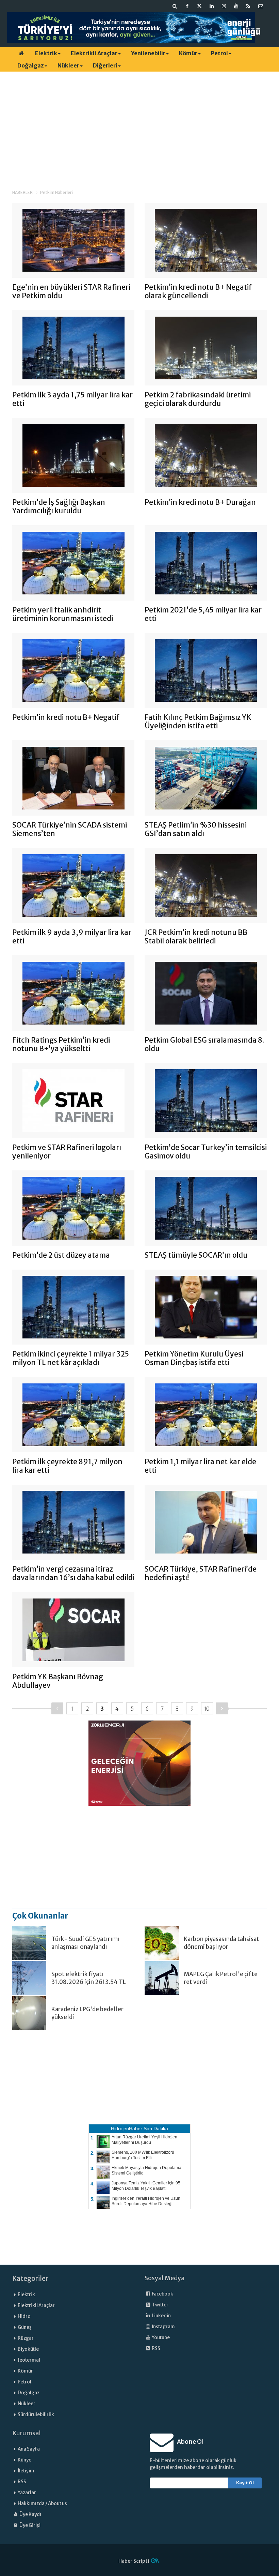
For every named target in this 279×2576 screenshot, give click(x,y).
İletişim (26, 2471)
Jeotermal (29, 2360)
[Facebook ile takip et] (187, 6)
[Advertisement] (139, 124)
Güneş (25, 2327)
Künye (24, 2460)
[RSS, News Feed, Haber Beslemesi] (248, 6)
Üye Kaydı (30, 2514)
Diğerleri (105, 65)
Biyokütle (28, 2349)
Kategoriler (30, 2278)
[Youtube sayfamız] (236, 6)
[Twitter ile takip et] (199, 6)
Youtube (160, 2338)
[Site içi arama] (175, 6)
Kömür (188, 53)
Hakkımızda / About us (42, 2504)
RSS (156, 2348)
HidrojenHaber (127, 2128)
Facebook (162, 2294)
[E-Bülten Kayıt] (261, 6)
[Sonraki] (222, 1708)
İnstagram (163, 2327)
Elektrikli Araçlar (94, 53)
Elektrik (46, 53)
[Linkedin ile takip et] (212, 6)
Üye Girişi (30, 2525)
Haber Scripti (134, 2561)
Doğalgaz (31, 65)
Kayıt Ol (245, 2483)
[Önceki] (57, 1708)
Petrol (219, 53)
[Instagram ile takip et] (224, 6)
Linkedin (161, 2316)
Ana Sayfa (29, 2449)
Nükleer (68, 65)
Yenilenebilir (148, 53)
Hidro (24, 2316)
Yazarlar (27, 2493)
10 (207, 1709)
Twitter (160, 2305)
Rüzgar (26, 2338)
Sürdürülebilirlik (36, 2415)
